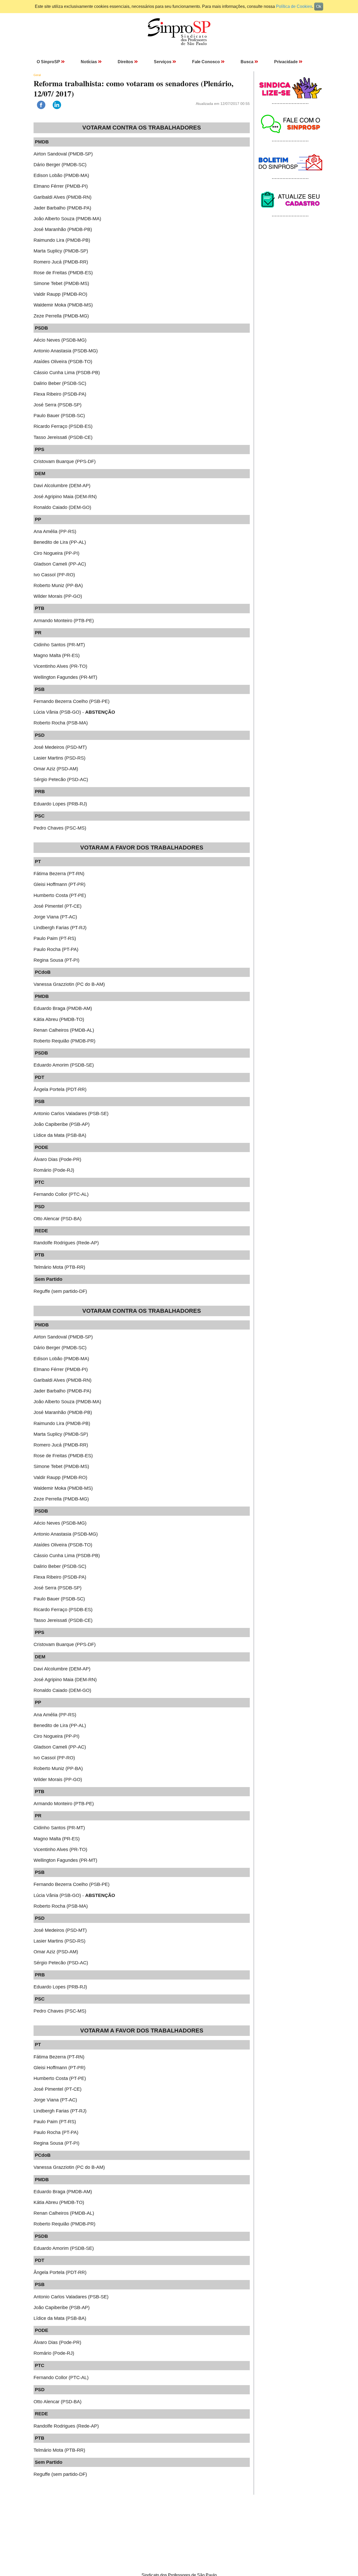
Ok (319, 6)
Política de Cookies (294, 6)
